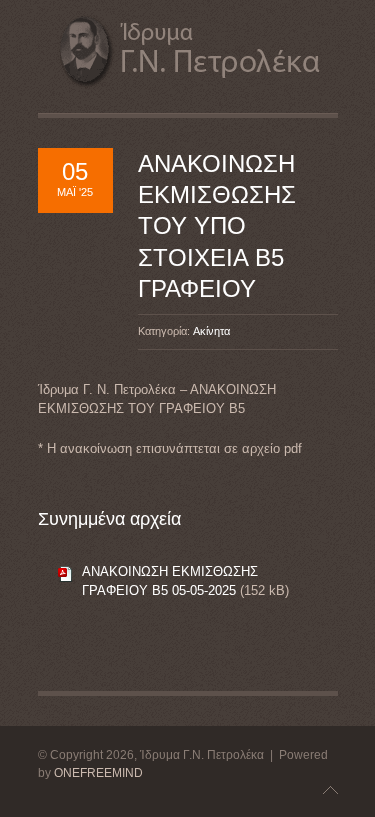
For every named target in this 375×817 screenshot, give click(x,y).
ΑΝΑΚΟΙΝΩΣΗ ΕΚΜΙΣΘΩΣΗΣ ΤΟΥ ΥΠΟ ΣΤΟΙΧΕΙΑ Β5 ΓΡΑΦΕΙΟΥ (217, 226)
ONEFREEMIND (98, 773)
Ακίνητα (211, 331)
